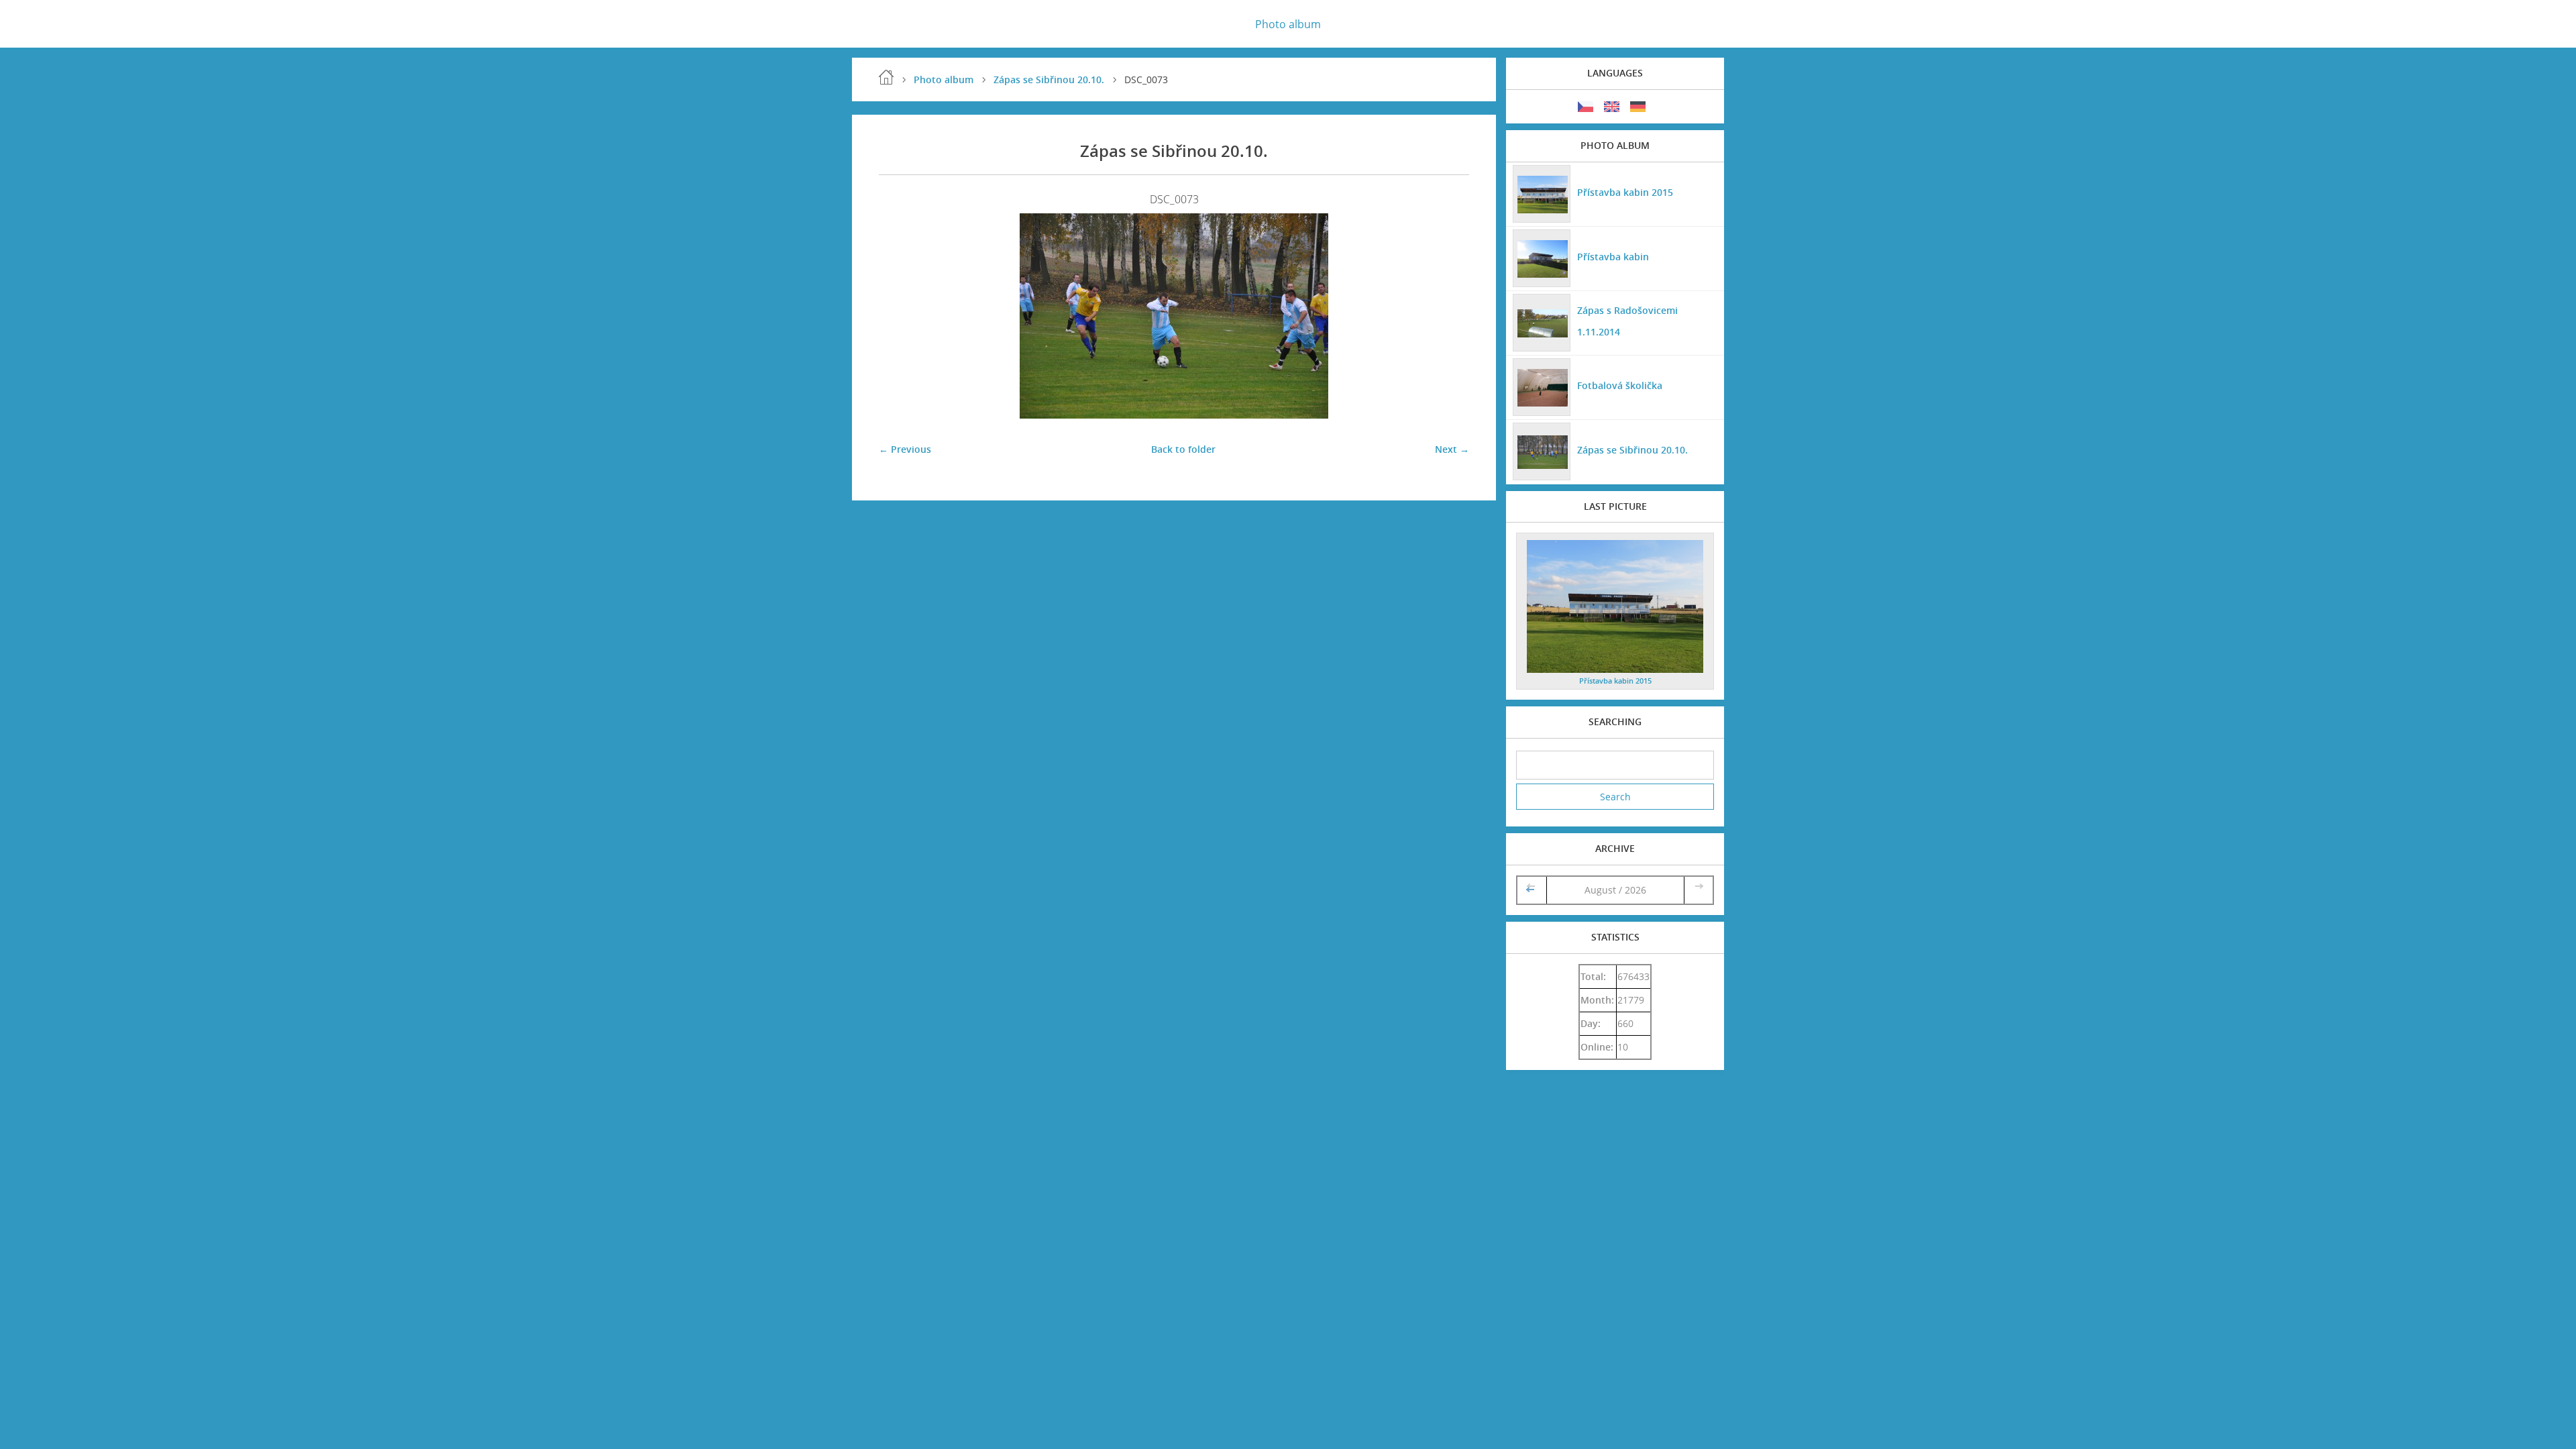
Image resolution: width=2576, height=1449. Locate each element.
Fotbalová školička (1620, 385)
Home (886, 77)
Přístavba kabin (1613, 257)
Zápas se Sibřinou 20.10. (1049, 79)
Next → (1452, 449)
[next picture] (1447, 316)
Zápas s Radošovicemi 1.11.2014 (1627, 321)
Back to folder (1183, 449)
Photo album (1288, 24)
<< (1532, 890)
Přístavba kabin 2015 (1625, 192)
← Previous (905, 449)
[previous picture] (901, 316)
